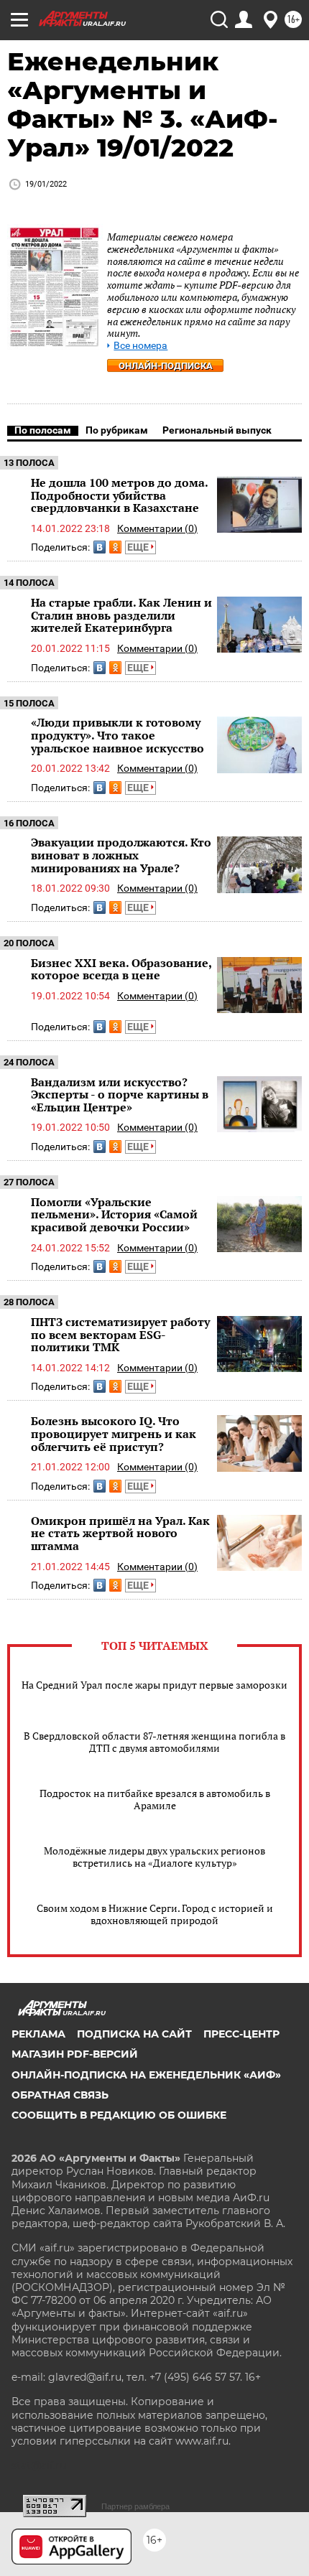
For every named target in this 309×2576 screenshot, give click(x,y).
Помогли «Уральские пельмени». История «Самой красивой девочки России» (114, 1214)
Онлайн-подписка (166, 366)
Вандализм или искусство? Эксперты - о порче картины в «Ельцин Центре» (120, 1095)
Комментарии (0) (157, 528)
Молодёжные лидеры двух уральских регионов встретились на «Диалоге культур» (154, 1857)
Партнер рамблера (135, 2506)
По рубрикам (117, 430)
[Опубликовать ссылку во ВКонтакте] (100, 547)
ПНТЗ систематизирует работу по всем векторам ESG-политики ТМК (120, 1334)
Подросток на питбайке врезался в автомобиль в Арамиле (155, 1799)
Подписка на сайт (134, 2034)
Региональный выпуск (217, 430)
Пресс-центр (241, 2034)
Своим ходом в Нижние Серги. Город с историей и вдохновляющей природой (155, 1914)
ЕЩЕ (139, 547)
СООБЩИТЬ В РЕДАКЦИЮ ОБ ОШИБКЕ (119, 2115)
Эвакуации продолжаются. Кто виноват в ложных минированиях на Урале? (121, 855)
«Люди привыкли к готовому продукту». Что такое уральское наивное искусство (117, 735)
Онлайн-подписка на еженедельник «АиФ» (146, 2075)
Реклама (38, 2034)
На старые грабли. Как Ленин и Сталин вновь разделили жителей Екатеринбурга (121, 615)
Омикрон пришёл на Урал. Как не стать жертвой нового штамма (120, 1533)
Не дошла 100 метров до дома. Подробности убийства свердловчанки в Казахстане (119, 495)
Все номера (140, 346)
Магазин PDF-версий (75, 2054)
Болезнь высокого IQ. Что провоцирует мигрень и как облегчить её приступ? (114, 1433)
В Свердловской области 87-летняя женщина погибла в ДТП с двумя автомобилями (154, 1742)
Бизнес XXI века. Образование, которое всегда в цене (121, 969)
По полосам (43, 430)
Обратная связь (60, 2095)
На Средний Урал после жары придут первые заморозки (154, 1685)
